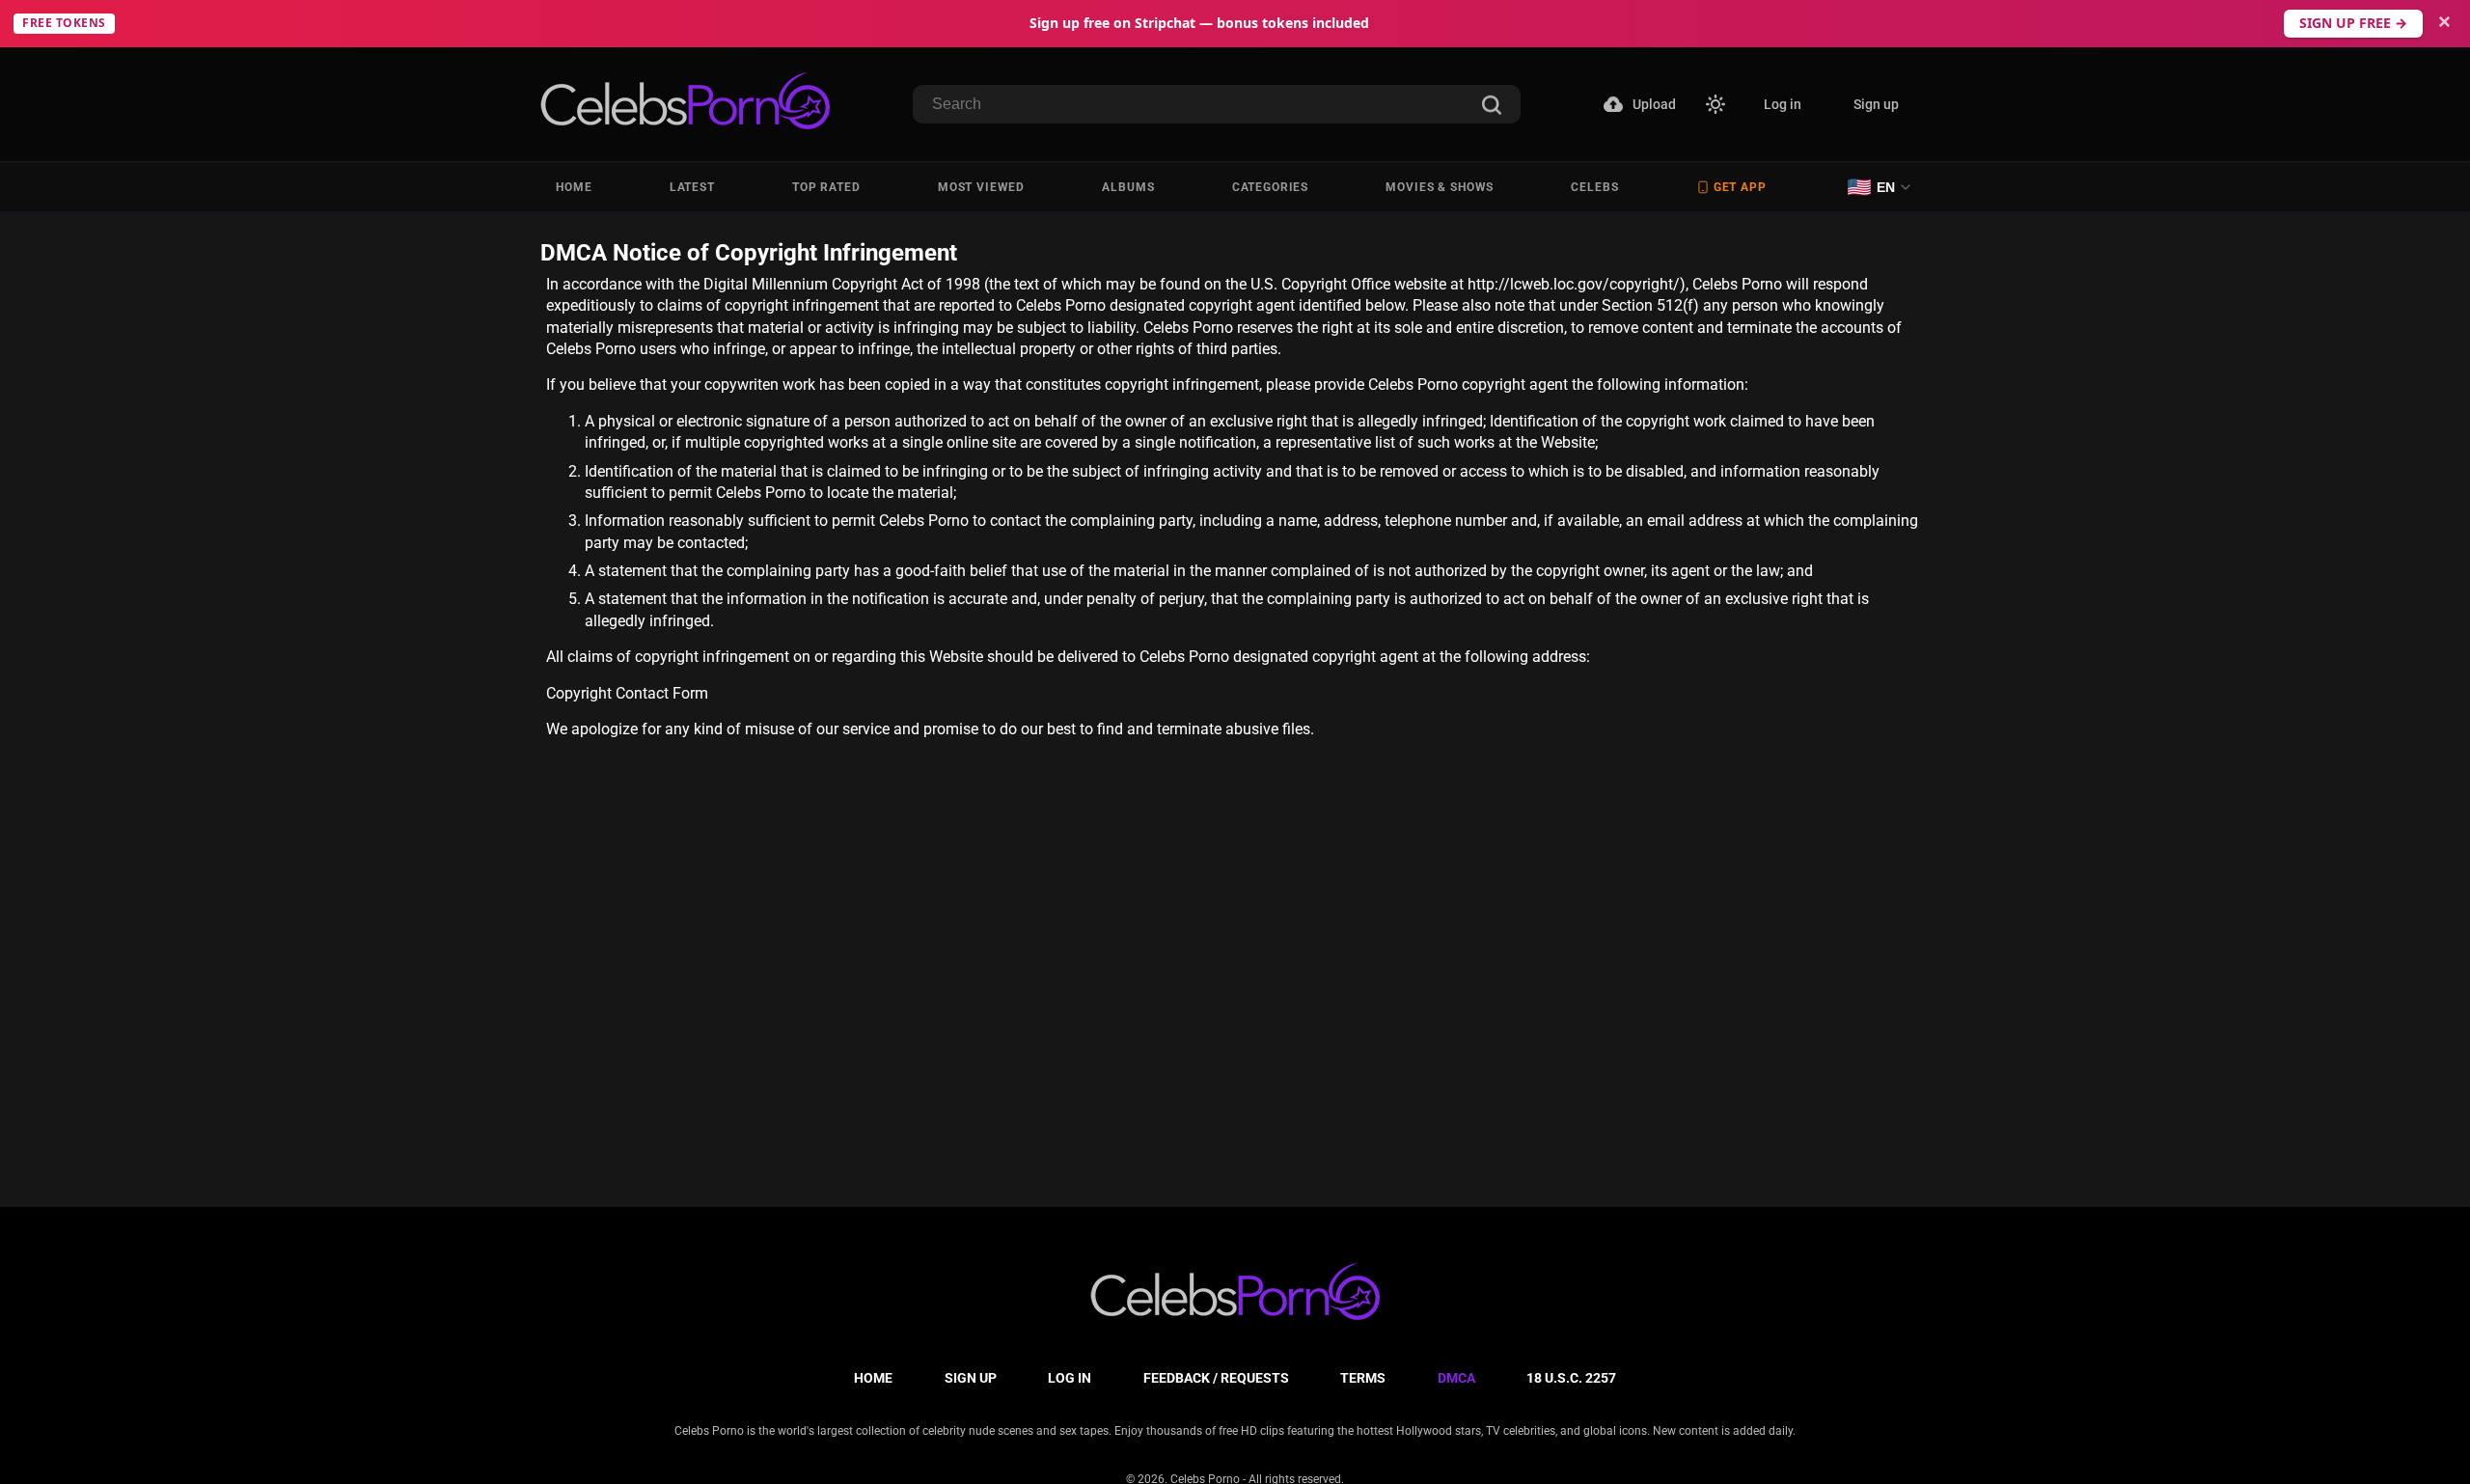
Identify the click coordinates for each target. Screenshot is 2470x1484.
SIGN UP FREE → (2353, 23)
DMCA (1456, 1378)
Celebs (1594, 187)
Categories (1270, 187)
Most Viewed (981, 187)
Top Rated (826, 187)
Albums (1128, 187)
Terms (1363, 1378)
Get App (1740, 187)
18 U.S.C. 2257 (1571, 1378)
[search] (1492, 107)
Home (574, 187)
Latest (692, 187)
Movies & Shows (1440, 187)
